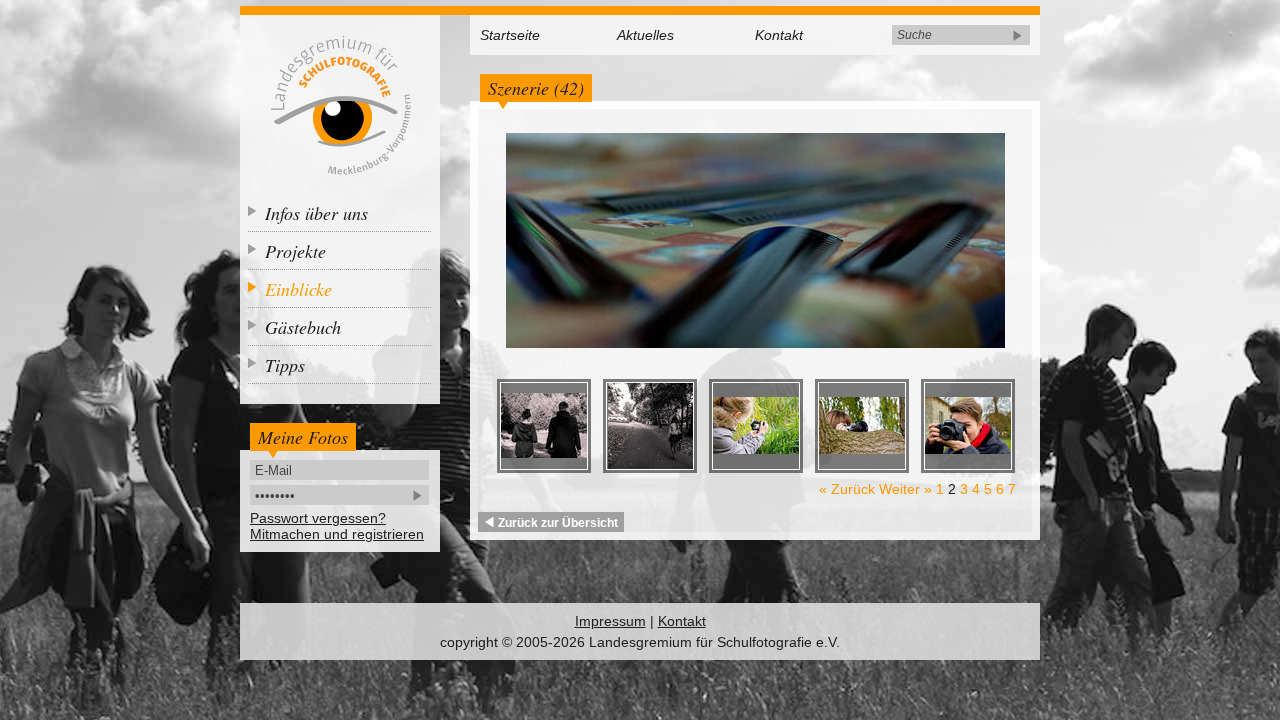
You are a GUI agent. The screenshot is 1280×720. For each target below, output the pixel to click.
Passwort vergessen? (318, 518)
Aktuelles (645, 35)
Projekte (295, 251)
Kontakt (779, 35)
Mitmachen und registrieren (337, 534)
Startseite (510, 35)
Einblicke (298, 289)
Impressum (610, 621)
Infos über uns (316, 213)
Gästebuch (303, 327)
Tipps (285, 365)
